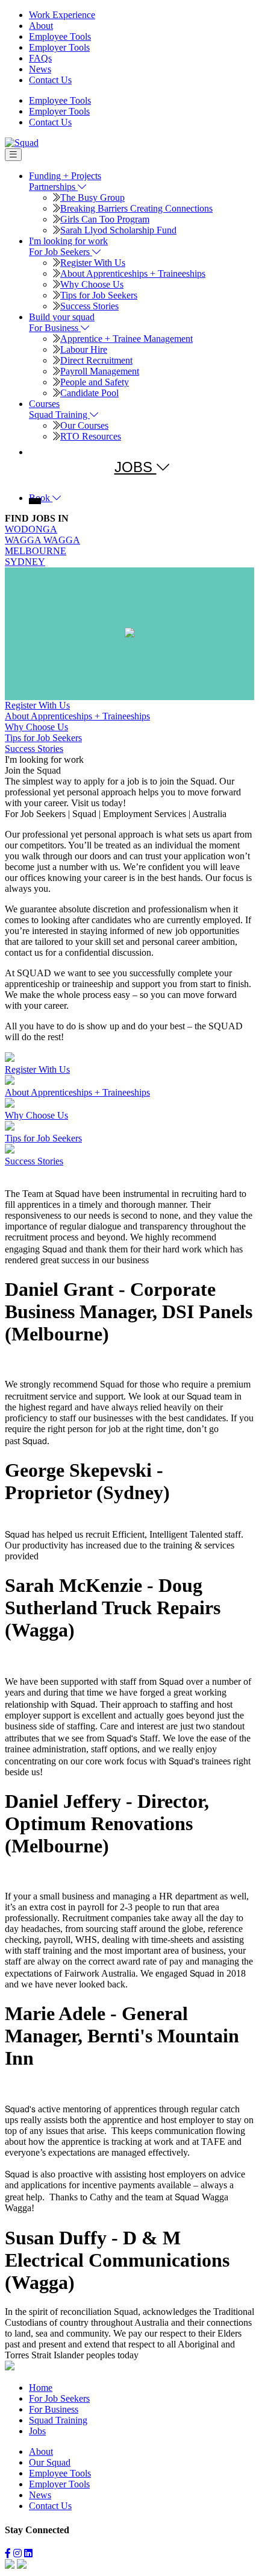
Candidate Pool (89, 393)
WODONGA (31, 529)
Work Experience (62, 15)
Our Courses (84, 425)
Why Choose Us (92, 284)
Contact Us (50, 80)
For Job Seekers (59, 2398)
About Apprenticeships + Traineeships (133, 273)
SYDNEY (25, 562)
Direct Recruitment (96, 360)
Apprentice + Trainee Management (126, 339)
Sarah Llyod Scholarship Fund (118, 230)
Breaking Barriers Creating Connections (136, 208)
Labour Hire (84, 349)
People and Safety (95, 382)
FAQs (40, 58)
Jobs (37, 2431)
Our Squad (50, 2462)
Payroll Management (100, 371)
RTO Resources (91, 436)
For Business (54, 2409)
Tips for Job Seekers (99, 295)
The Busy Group (92, 197)
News (40, 69)
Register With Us (93, 263)
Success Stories (89, 306)
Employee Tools (60, 36)
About (41, 26)
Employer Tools (59, 47)
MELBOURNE (36, 551)
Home (41, 2388)
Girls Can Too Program (105, 219)
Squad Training (58, 2420)
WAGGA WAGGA (42, 540)
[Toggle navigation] (13, 155)
